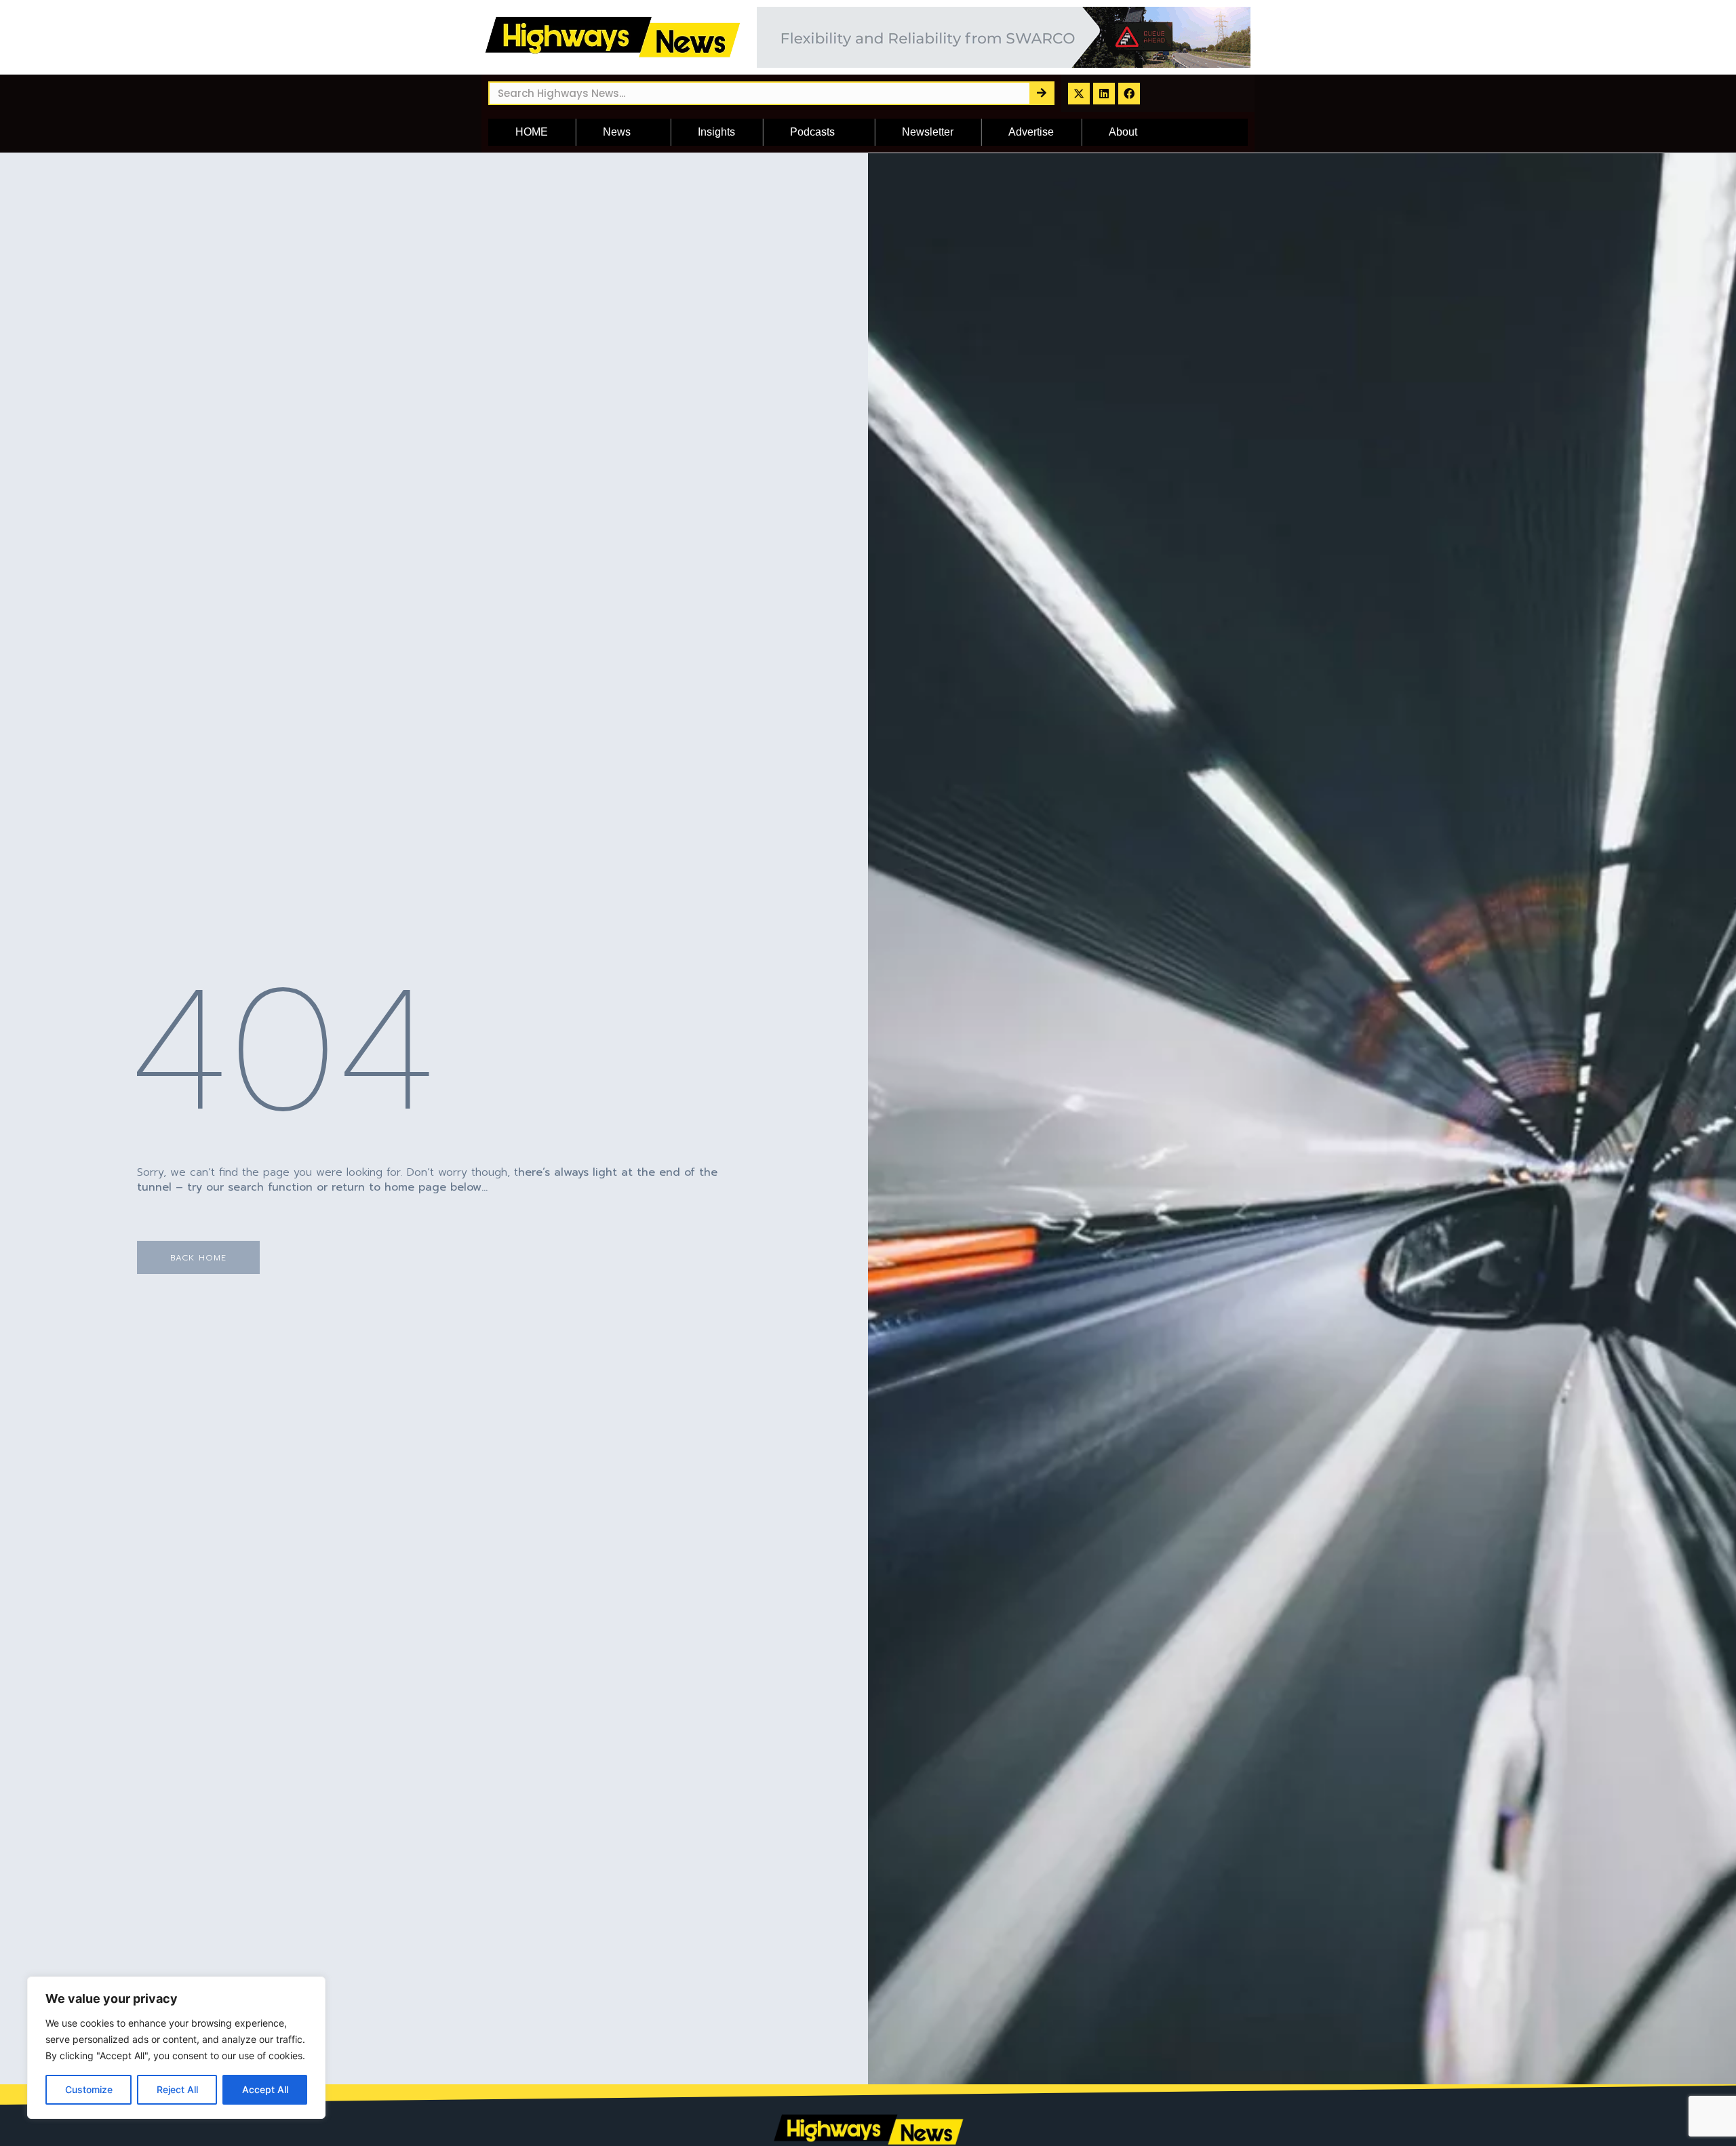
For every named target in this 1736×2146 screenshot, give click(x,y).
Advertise (1031, 132)
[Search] (1041, 93)
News (617, 132)
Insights (716, 132)
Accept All (265, 2089)
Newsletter (928, 132)
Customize (89, 2089)
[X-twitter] (1079, 94)
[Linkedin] (1104, 94)
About (1123, 132)
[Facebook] (1129, 94)
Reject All (177, 2089)
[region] (176, 2048)
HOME (532, 132)
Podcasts (812, 132)
